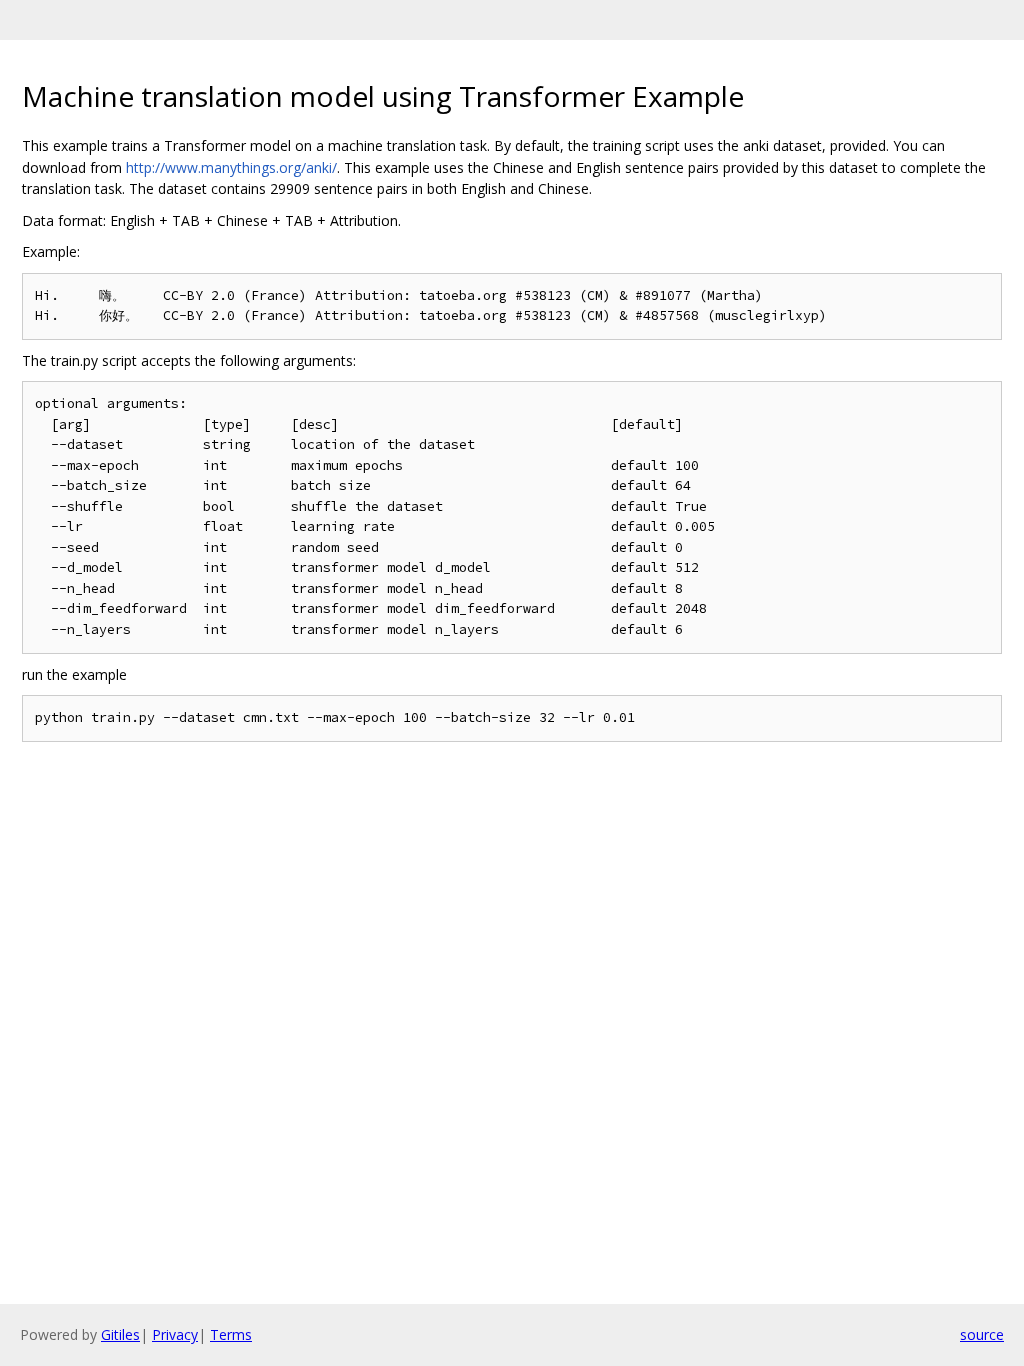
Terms (231, 1334)
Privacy (175, 1334)
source (982, 1334)
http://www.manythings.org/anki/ (231, 167)
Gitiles (120, 1334)
